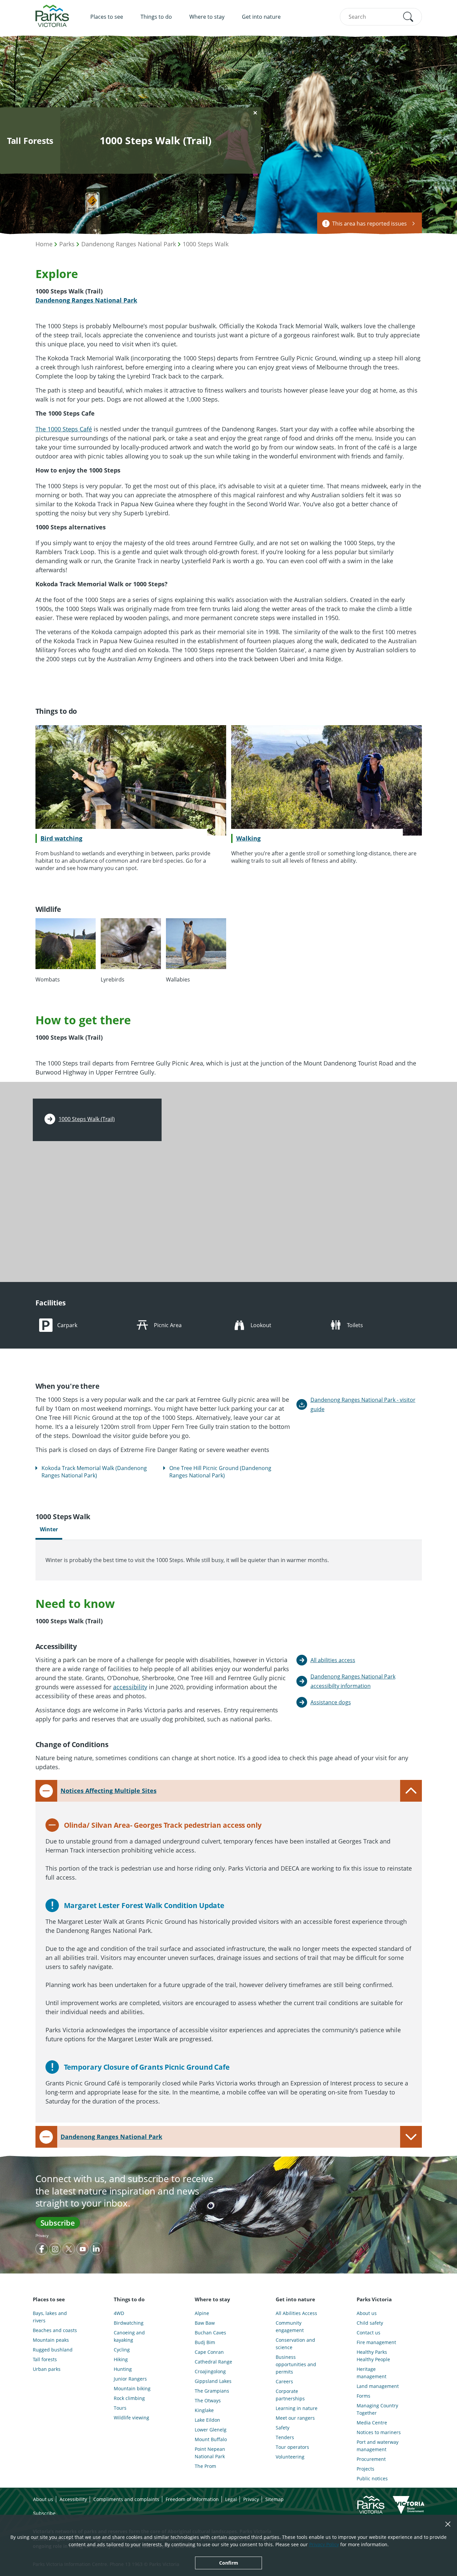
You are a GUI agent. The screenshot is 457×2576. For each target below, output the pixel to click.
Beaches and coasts (55, 2330)
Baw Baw (205, 2323)
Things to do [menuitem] (156, 17)
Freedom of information (192, 2499)
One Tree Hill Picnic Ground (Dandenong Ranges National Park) (220, 1472)
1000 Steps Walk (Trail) (87, 1119)
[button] (408, 17)
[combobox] (381, 17)
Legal (231, 2499)
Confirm (229, 2563)
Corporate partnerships (290, 2395)
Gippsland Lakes (213, 2381)
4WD (119, 2313)
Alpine (202, 2313)
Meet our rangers (295, 2418)
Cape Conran (209, 2352)
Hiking (121, 2359)
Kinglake (204, 2410)
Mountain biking (132, 2388)
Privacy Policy (324, 2544)
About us (367, 2313)
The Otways (208, 2400)
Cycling (122, 2350)
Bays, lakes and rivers (50, 2317)
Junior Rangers (130, 2379)
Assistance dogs (331, 1702)
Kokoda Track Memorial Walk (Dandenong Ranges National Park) (94, 1472)
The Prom (205, 2466)
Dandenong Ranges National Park (129, 244)
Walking (248, 838)
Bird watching (61, 838)
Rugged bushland (53, 2350)
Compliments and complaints (126, 2499)
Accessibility (73, 2499)
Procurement (371, 2459)
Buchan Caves (210, 2333)
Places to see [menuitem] (107, 17)
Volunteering (290, 2457)
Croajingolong (210, 2371)
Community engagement (290, 2327)
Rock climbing (129, 2398)
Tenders (285, 2437)
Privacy (42, 2236)
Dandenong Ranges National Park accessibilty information (353, 1681)
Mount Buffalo (211, 2439)
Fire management (376, 2342)
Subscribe (58, 2223)
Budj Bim (205, 2342)
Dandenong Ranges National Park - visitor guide (363, 1404)
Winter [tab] (49, 1529)
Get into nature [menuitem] (261, 17)
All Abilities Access (296, 2313)
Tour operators (292, 2447)
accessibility (130, 1687)
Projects (365, 2469)
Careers (284, 2381)
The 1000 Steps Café (64, 429)
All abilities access (333, 1660)
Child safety (370, 2323)
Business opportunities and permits (296, 2364)
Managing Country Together (377, 2409)
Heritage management (372, 2373)
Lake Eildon (207, 2420)
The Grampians (212, 2391)
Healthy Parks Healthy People (373, 2356)
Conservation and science (295, 2344)
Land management (378, 2386)
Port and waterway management (378, 2446)
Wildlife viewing (131, 2418)
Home (44, 244)
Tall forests (45, 2359)
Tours (120, 2408)
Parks (67, 244)
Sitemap (275, 2499)
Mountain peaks (51, 2340)
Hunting (123, 2369)
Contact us (369, 2333)
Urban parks (47, 2369)
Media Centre (372, 2423)
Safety (283, 2428)
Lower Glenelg (211, 2430)
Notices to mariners (379, 2432)
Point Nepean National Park (210, 2453)
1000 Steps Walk (206, 244)
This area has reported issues (370, 224)
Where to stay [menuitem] (207, 17)
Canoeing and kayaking (129, 2336)
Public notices (372, 2478)
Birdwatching (129, 2323)
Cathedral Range (213, 2362)
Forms (363, 2396)
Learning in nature (297, 2408)
